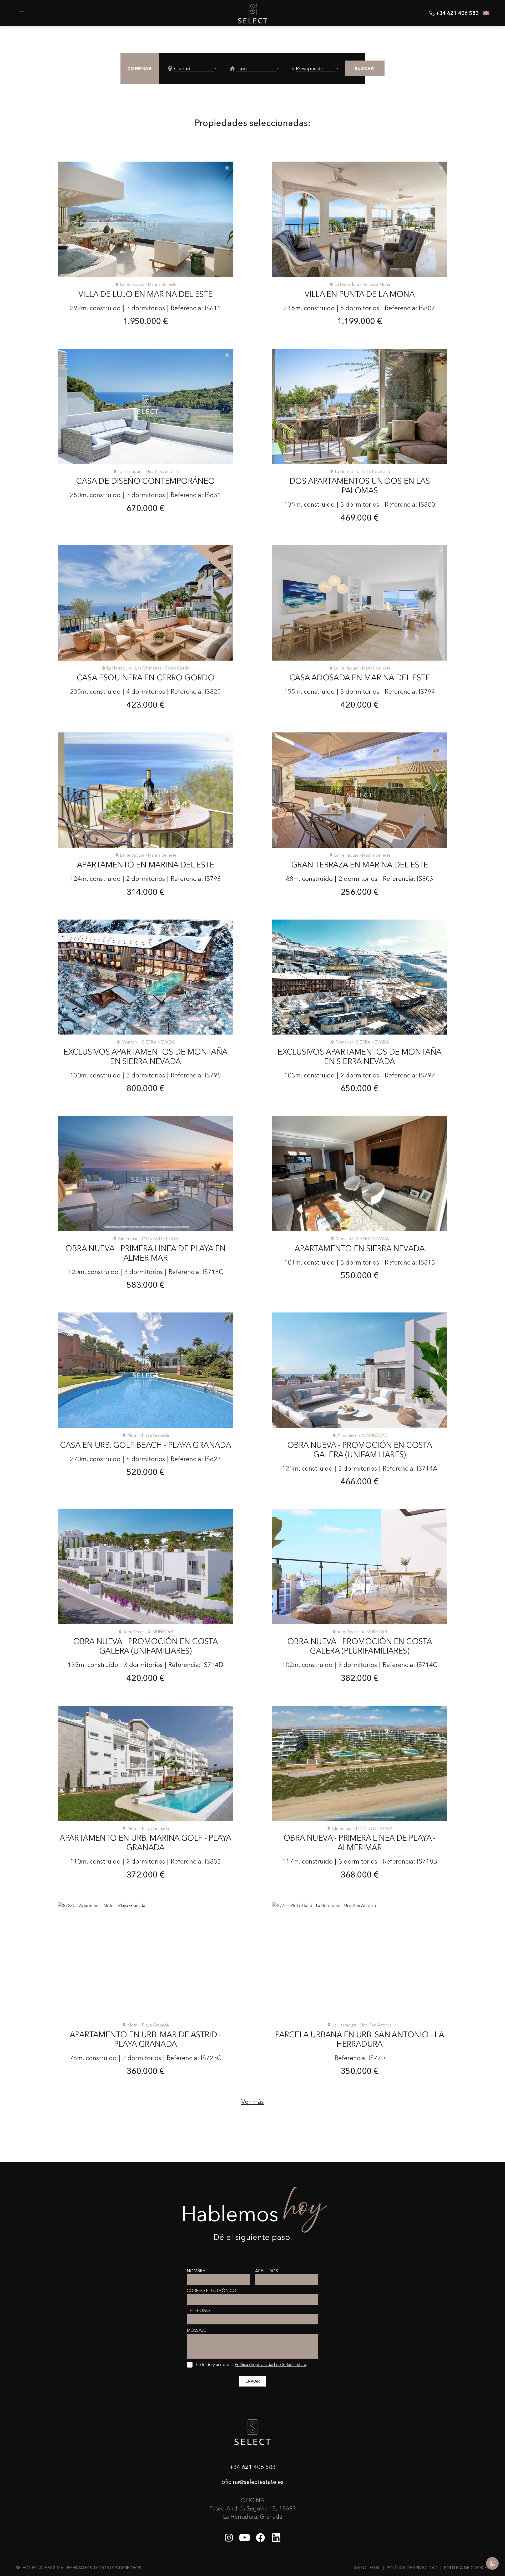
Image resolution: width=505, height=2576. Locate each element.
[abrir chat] (492, 2563)
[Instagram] (229, 2538)
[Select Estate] (253, 13)
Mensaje (196, 2330)
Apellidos (267, 2271)
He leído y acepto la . (251, 2364)
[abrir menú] (20, 14)
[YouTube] (245, 2538)
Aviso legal (367, 2568)
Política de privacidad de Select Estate (270, 2364)
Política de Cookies (467, 2568)
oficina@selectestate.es (253, 2482)
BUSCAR (364, 68)
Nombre (196, 2271)
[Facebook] (260, 2538)
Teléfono (198, 2310)
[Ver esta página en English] (486, 13)
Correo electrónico (211, 2290)
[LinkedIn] (276, 2538)
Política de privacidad (412, 2568)
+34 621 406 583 (252, 2467)
